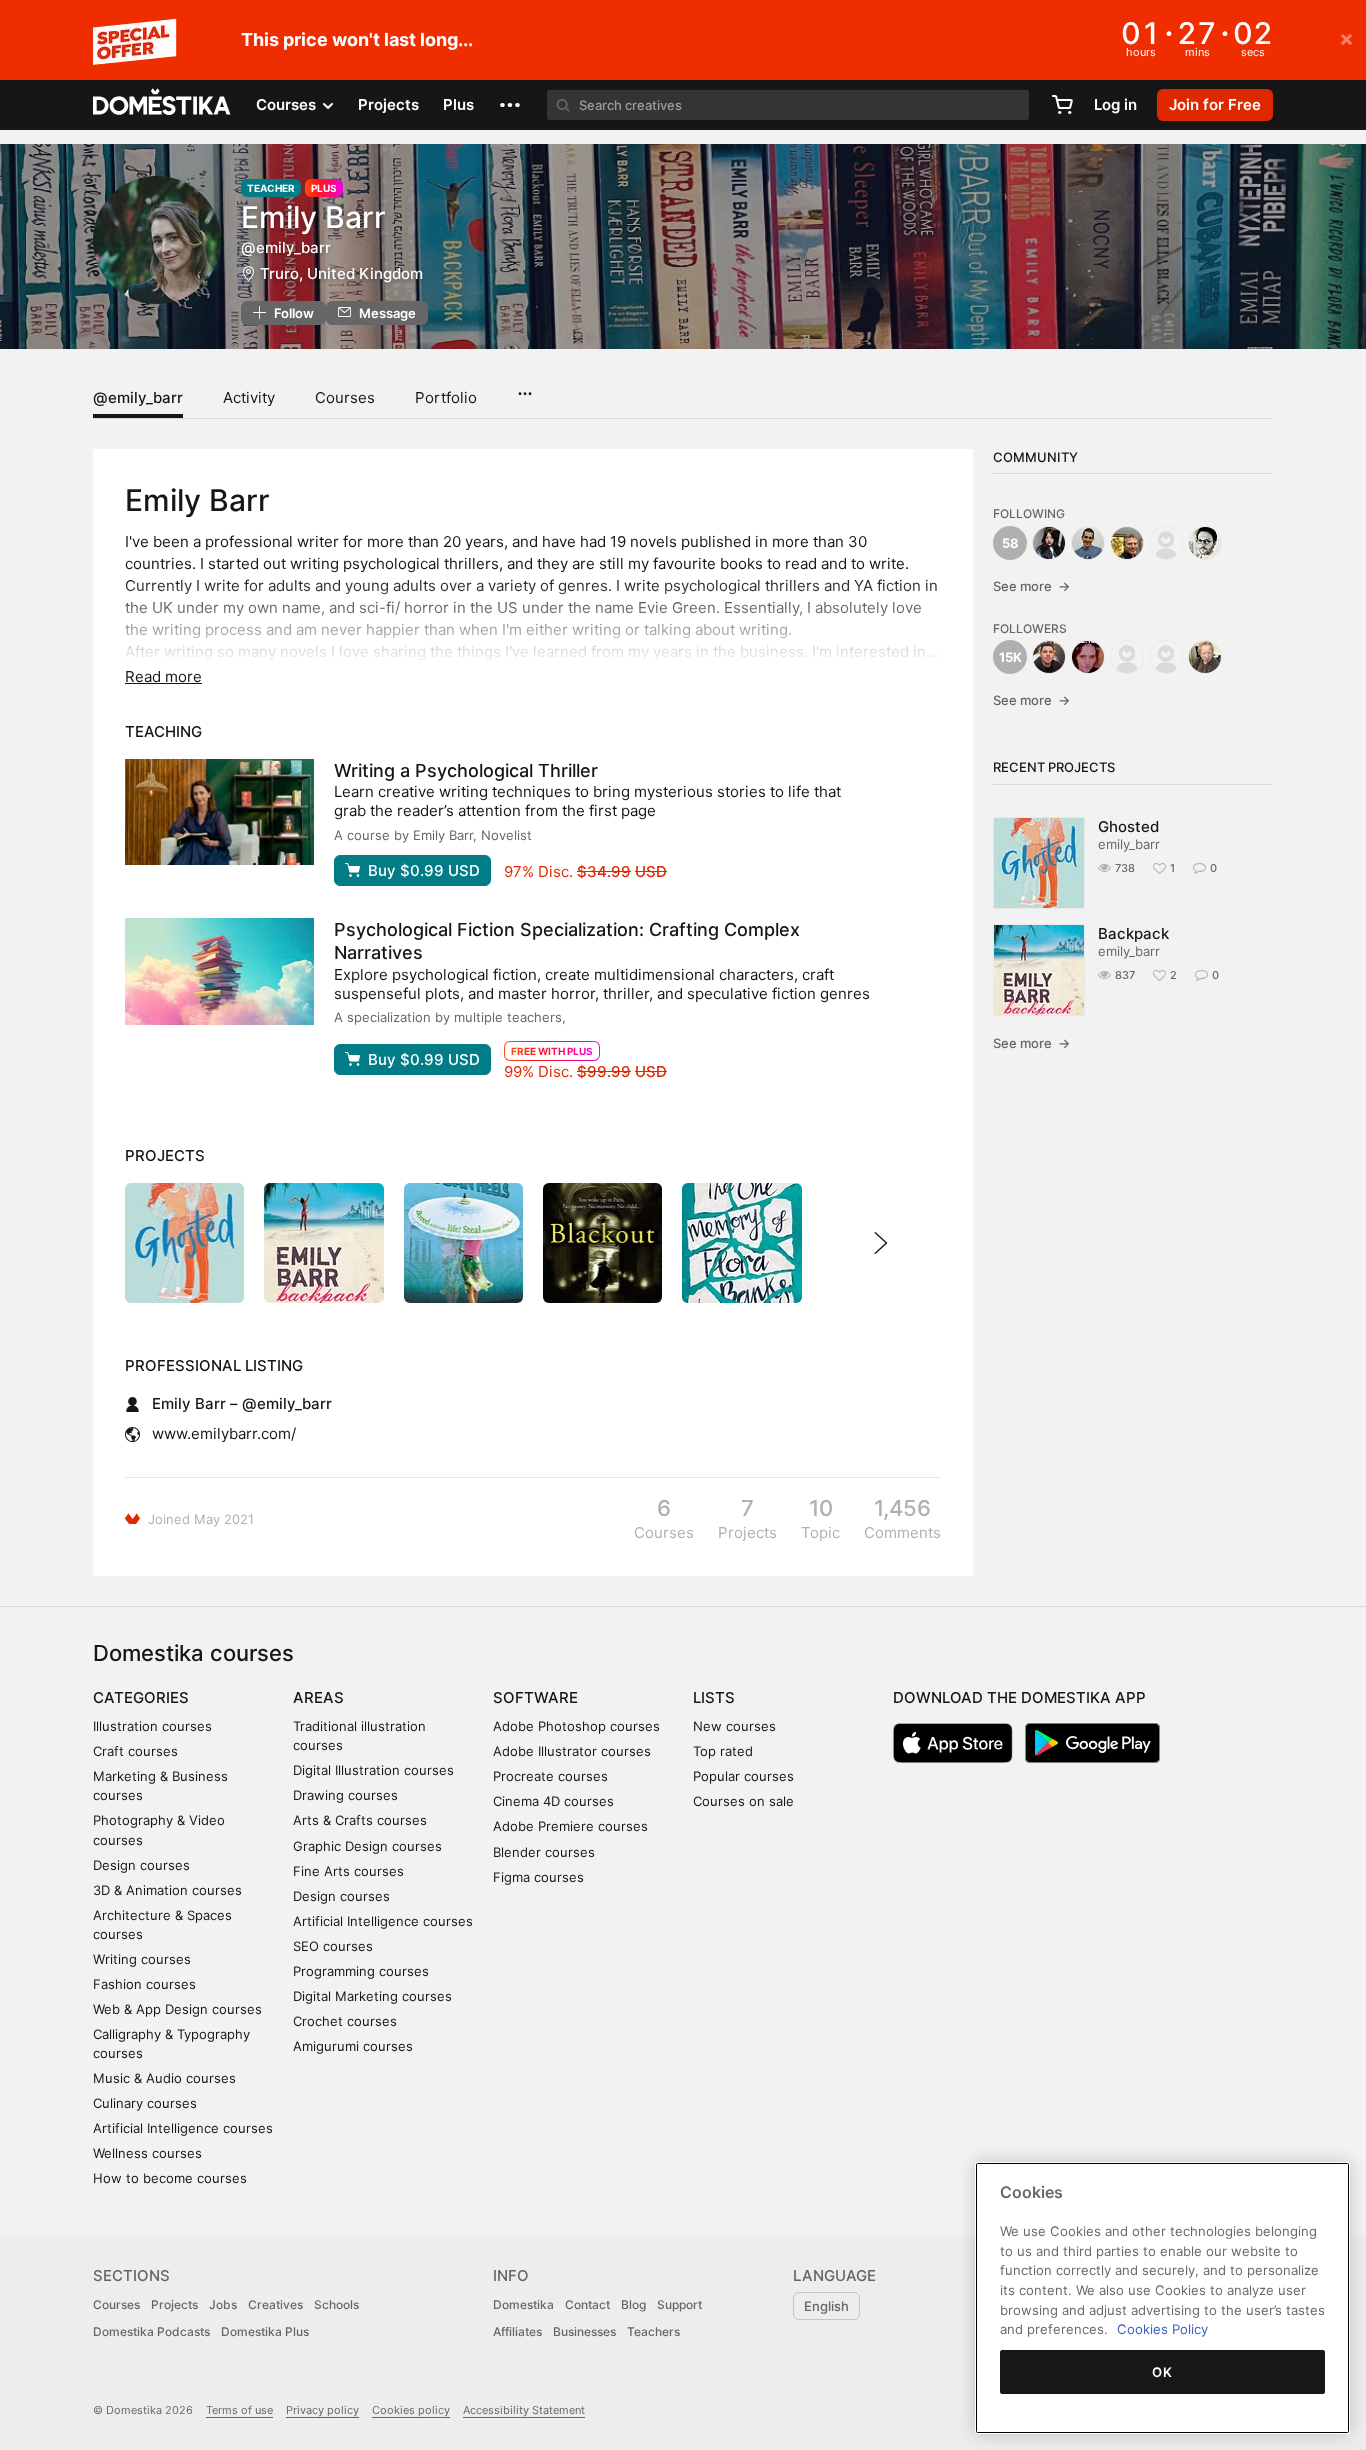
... (524, 387)
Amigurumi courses (353, 2046)
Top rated (723, 1751)
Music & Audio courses (164, 2078)
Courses (345, 397)
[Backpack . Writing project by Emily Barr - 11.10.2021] (323, 1242)
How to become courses (170, 2178)
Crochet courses (345, 2021)
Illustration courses (152, 1726)
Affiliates (517, 2331)
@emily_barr (138, 397)
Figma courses (538, 1877)
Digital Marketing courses (372, 1996)
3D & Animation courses (167, 1890)
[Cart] (1062, 105)
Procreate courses (550, 1776)
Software (535, 1697)
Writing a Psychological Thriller (466, 770)
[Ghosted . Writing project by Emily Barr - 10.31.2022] (184, 1242)
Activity (249, 397)
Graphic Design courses (367, 1846)
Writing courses (142, 1959)
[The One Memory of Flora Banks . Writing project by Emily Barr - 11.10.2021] (741, 1242)
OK (1162, 2372)
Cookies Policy (1162, 2329)
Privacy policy (322, 2410)
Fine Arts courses (348, 1871)
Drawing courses (345, 1795)
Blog (633, 2304)
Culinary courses (145, 2103)
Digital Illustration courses (373, 1770)
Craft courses (135, 1751)
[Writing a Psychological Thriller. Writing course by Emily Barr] (219, 812)
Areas (318, 1697)
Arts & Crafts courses (360, 1820)
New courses (734, 1726)
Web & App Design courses (177, 2009)
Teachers (653, 2331)
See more (1031, 586)
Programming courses (361, 1971)
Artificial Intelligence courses (183, 2128)
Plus (458, 104)
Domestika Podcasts (151, 2331)
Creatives (275, 2304)
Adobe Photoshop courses (576, 1726)
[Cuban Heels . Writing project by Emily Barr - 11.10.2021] (463, 1242)
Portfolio (446, 397)
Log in (1115, 104)
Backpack (1133, 933)
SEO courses (333, 1946)
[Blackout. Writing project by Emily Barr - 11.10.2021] (602, 1242)
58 (1010, 543)
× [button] (1346, 38)
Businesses (584, 2331)
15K (1010, 657)
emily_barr (1129, 844)
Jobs (223, 2304)
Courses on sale (743, 1801)
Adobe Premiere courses (570, 1826)
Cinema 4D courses (553, 1801)
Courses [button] (288, 104)
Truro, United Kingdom (341, 273)
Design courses (141, 1865)
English (826, 2306)
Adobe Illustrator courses (572, 1751)
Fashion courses (144, 1984)
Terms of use (239, 2410)
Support (679, 2304)
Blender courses (544, 1852)
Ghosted (1128, 826)
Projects (388, 104)
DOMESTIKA (162, 105)
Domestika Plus (265, 2331)
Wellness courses (147, 2153)
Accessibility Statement (524, 2410)
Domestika (523, 2304)
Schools (336, 2304)
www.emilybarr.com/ (224, 1433)
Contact (587, 2304)
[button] (510, 105)
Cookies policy (411, 2410)
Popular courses (743, 1776)
